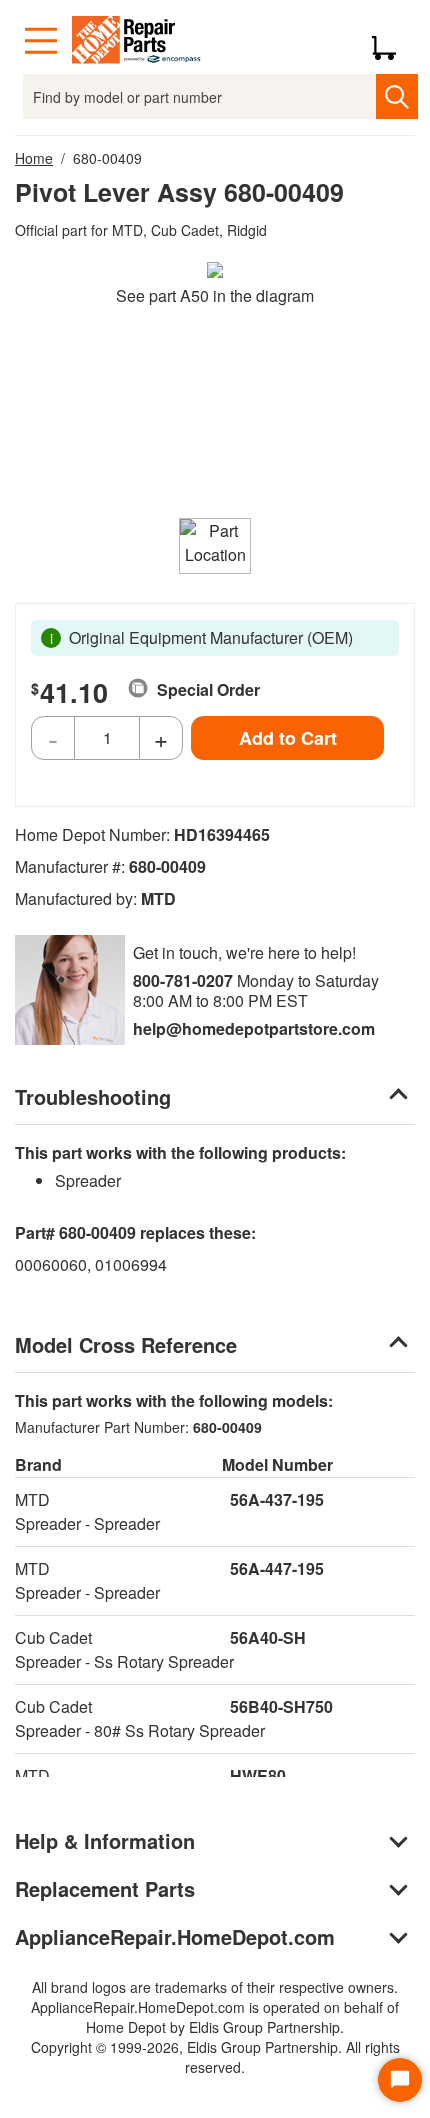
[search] (396, 96)
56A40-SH (268, 1637)
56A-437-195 (277, 1499)
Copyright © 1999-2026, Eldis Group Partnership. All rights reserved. (215, 2057)
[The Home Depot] (137, 41)
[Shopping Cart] (391, 41)
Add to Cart (288, 738)
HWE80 (258, 1775)
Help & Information (105, 1840)
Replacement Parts (105, 1888)
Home (34, 158)
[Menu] (41, 41)
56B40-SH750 (281, 1706)
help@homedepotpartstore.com (254, 1028)
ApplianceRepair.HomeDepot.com (175, 1936)
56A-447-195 (277, 1568)
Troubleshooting (93, 1096)
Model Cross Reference (126, 1344)
